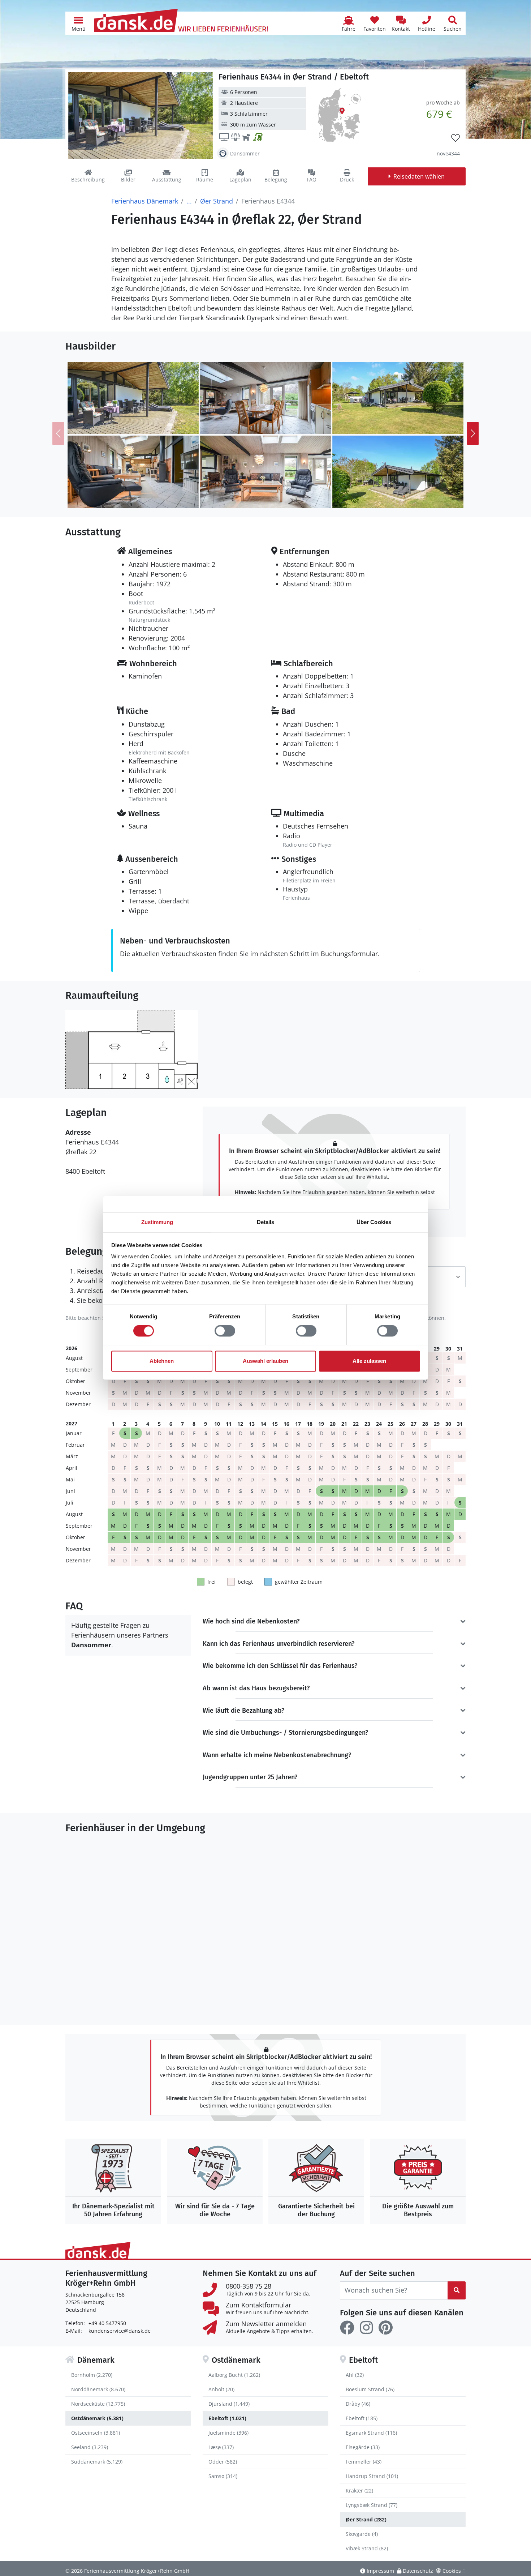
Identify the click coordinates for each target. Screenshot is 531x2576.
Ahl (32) (355, 2375)
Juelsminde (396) (228, 2433)
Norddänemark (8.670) (98, 2389)
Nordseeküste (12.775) (98, 2404)
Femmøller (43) (364, 2462)
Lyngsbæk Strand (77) (372, 2505)
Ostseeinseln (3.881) (96, 2433)
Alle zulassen (369, 1361)
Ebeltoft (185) (362, 2418)
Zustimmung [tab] (157, 1222)
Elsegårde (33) (363, 2447)
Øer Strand (217, 201)
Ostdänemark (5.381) (97, 2418)
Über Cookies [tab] (374, 1222)
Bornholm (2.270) (92, 2375)
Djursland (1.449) (229, 2404)
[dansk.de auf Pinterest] (385, 2328)
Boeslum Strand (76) (370, 2389)
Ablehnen (162, 1361)
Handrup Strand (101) (372, 2476)
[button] (78, 23)
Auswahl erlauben (265, 1361)
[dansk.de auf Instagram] (366, 2328)
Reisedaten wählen (419, 176)
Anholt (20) (221, 2389)
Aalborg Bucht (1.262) (234, 2375)
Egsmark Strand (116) (371, 2433)
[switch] (225, 1331)
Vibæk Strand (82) (367, 2548)
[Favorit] (456, 138)
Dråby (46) (358, 2404)
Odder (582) (223, 2462)
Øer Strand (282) (366, 2519)
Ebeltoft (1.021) (227, 2418)
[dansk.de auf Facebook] (347, 2328)
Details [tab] (266, 1222)
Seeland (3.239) (90, 2447)
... (189, 201)
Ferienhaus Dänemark (145, 201)
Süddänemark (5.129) (97, 2462)
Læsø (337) (221, 2447)
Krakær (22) (359, 2491)
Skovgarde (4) (362, 2534)
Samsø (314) (223, 2476)
